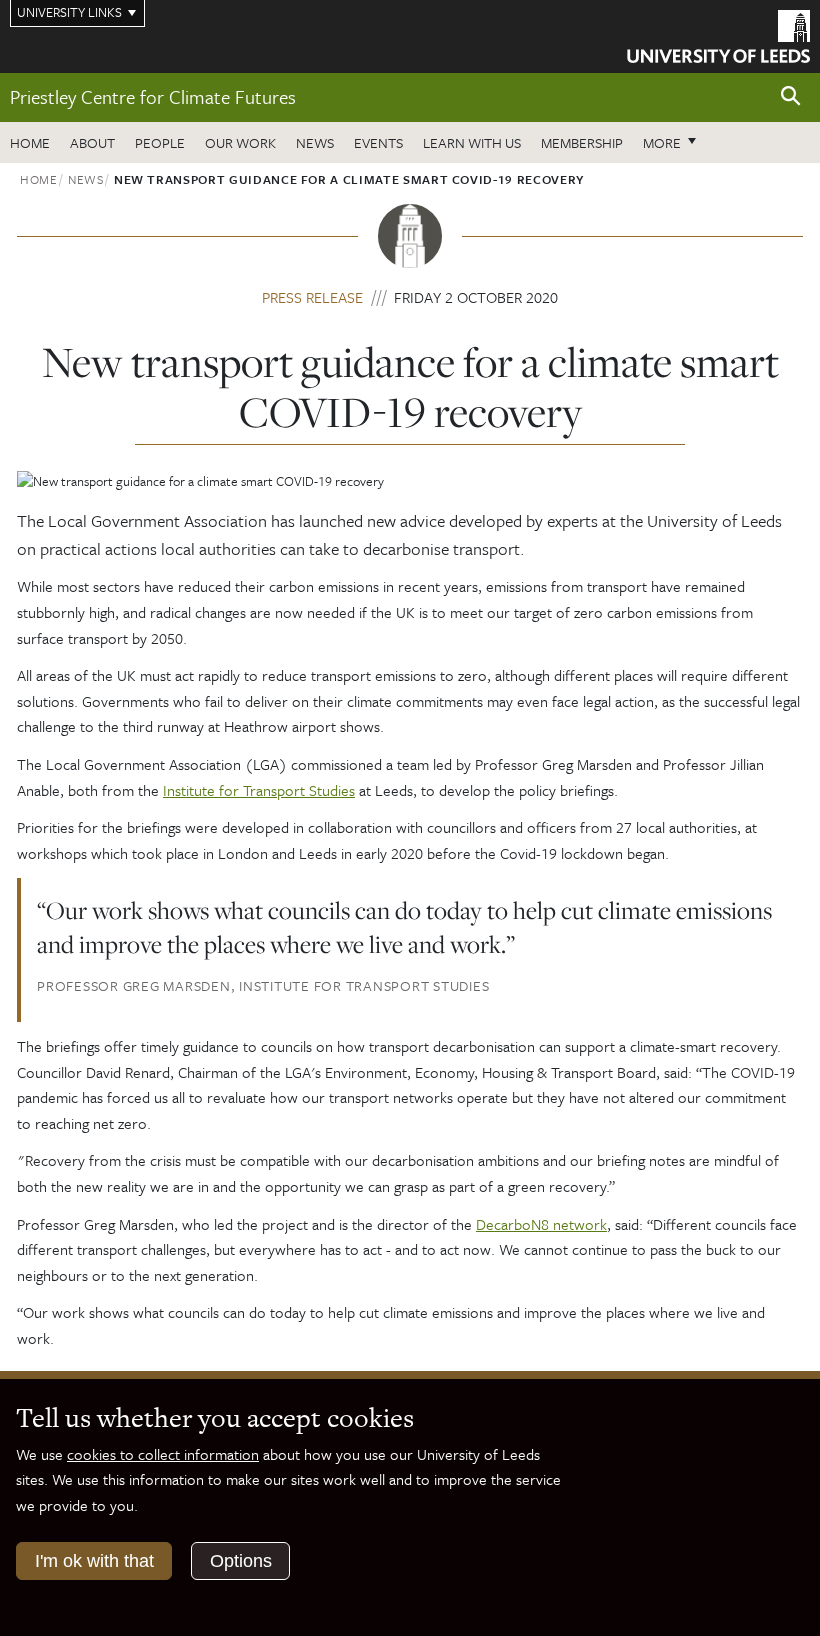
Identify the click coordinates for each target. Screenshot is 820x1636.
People (160, 142)
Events (378, 142)
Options (241, 1561)
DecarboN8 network (541, 1224)
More (675, 142)
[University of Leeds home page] (718, 35)
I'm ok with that (94, 1561)
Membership (582, 142)
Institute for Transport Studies (259, 790)
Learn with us (472, 142)
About (92, 142)
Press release (312, 297)
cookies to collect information (163, 1454)
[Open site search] (791, 96)
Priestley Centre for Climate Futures (153, 96)
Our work (240, 142)
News (315, 142)
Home (30, 142)
